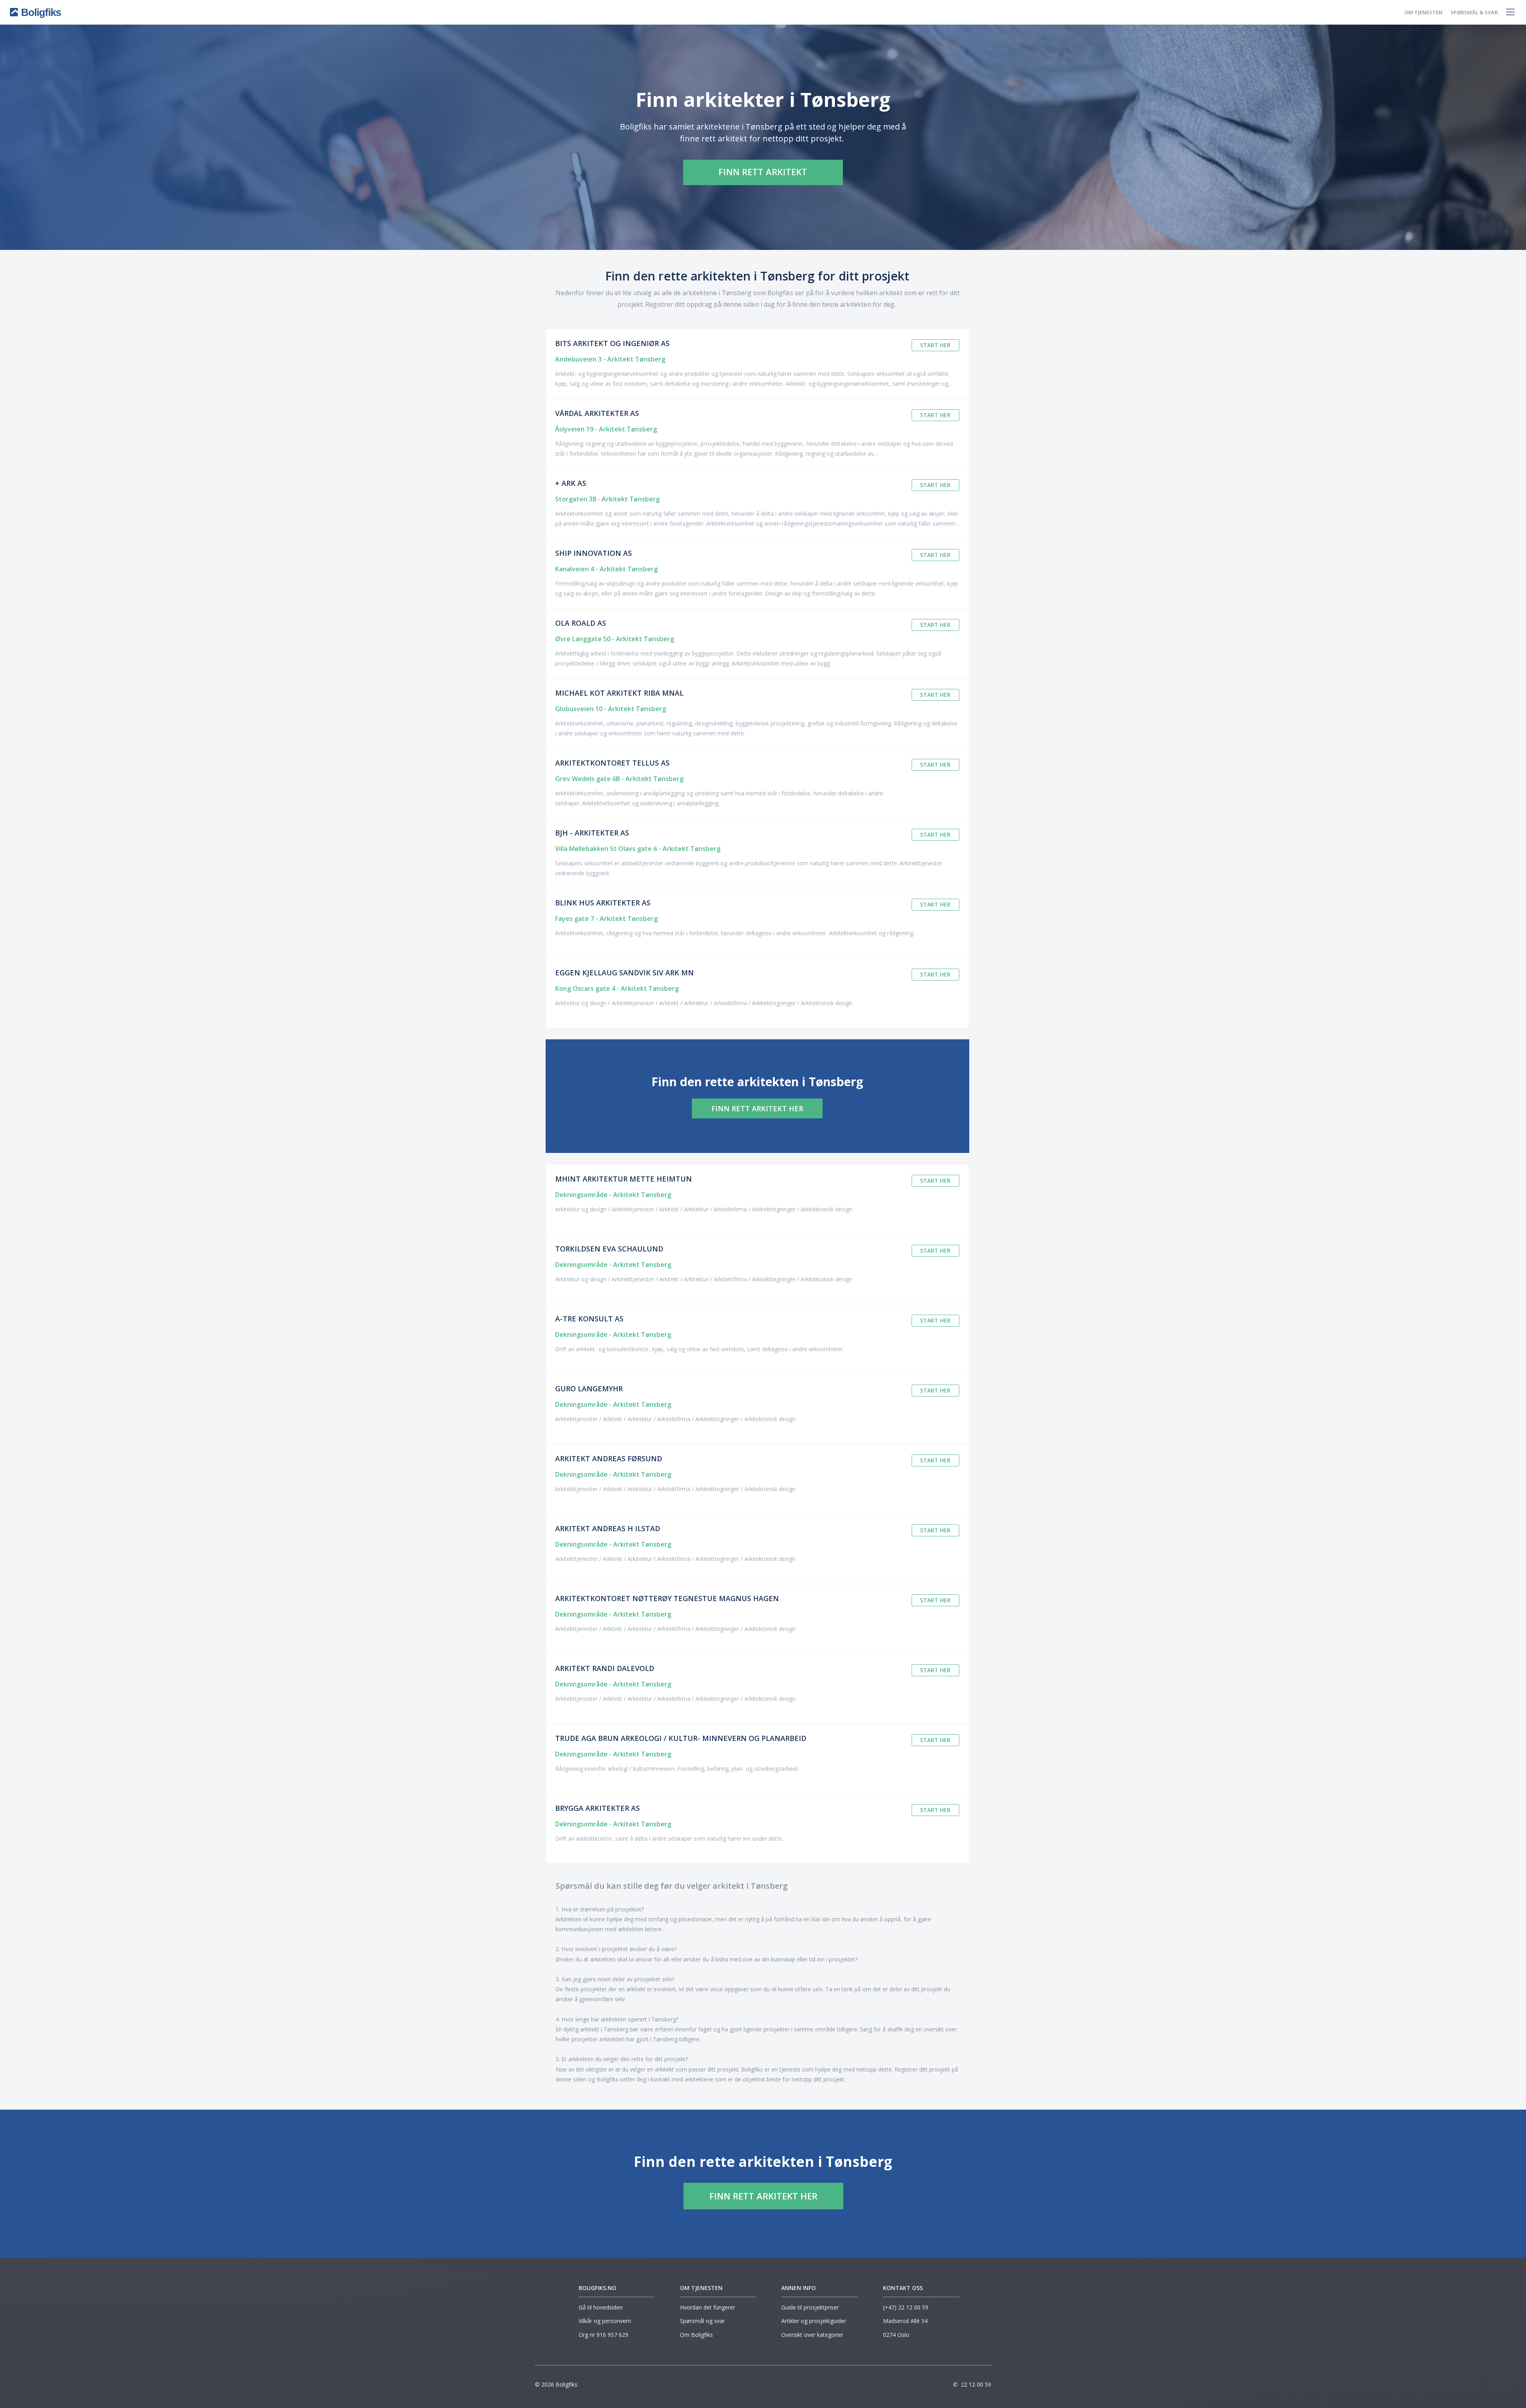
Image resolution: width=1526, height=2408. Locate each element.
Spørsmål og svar (702, 2321)
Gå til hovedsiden (601, 2307)
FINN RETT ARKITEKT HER (757, 1108)
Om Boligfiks (696, 2335)
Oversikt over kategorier (812, 2335)
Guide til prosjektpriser (810, 2307)
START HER (935, 345)
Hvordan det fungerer (708, 2307)
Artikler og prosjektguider (814, 2321)
